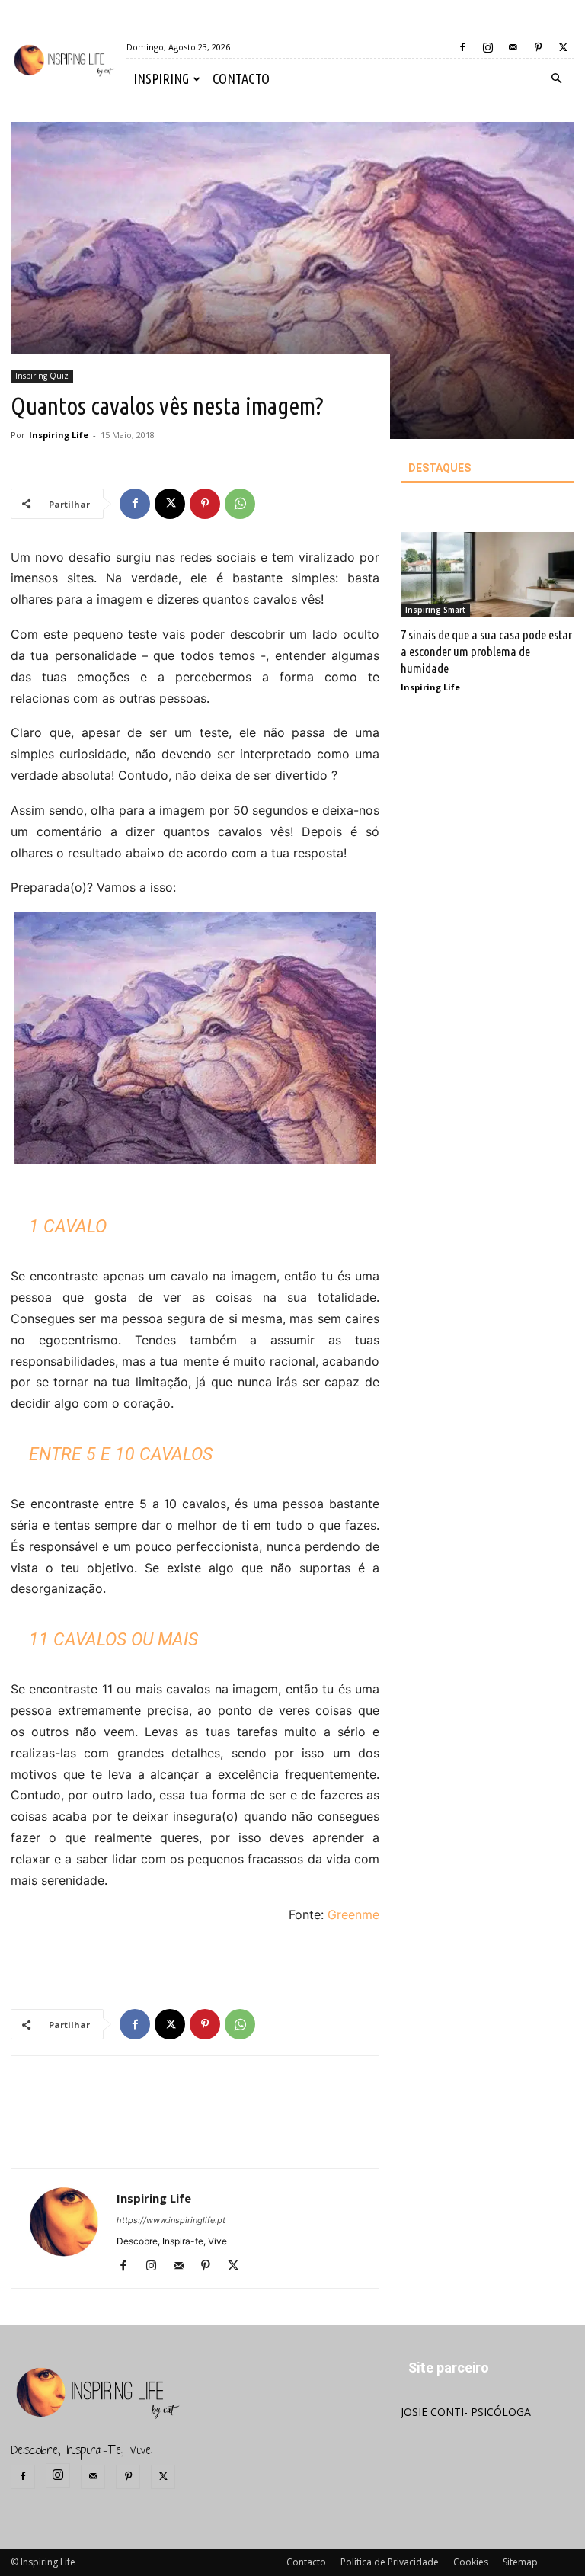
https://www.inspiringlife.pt (171, 2220)
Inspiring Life (59, 435)
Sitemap (520, 2562)
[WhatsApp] (240, 504)
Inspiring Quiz (42, 376)
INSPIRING (161, 78)
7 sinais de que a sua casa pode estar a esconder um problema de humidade (486, 651)
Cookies (471, 2562)
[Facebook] (462, 47)
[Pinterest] (538, 47)
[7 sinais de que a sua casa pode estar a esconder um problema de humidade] (487, 575)
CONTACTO (241, 78)
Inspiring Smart (435, 610)
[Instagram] (487, 47)
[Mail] (513, 47)
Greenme (353, 1914)
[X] (563, 47)
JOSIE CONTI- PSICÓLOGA (466, 2412)
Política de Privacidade (390, 2562)
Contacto (306, 2562)
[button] (556, 79)
